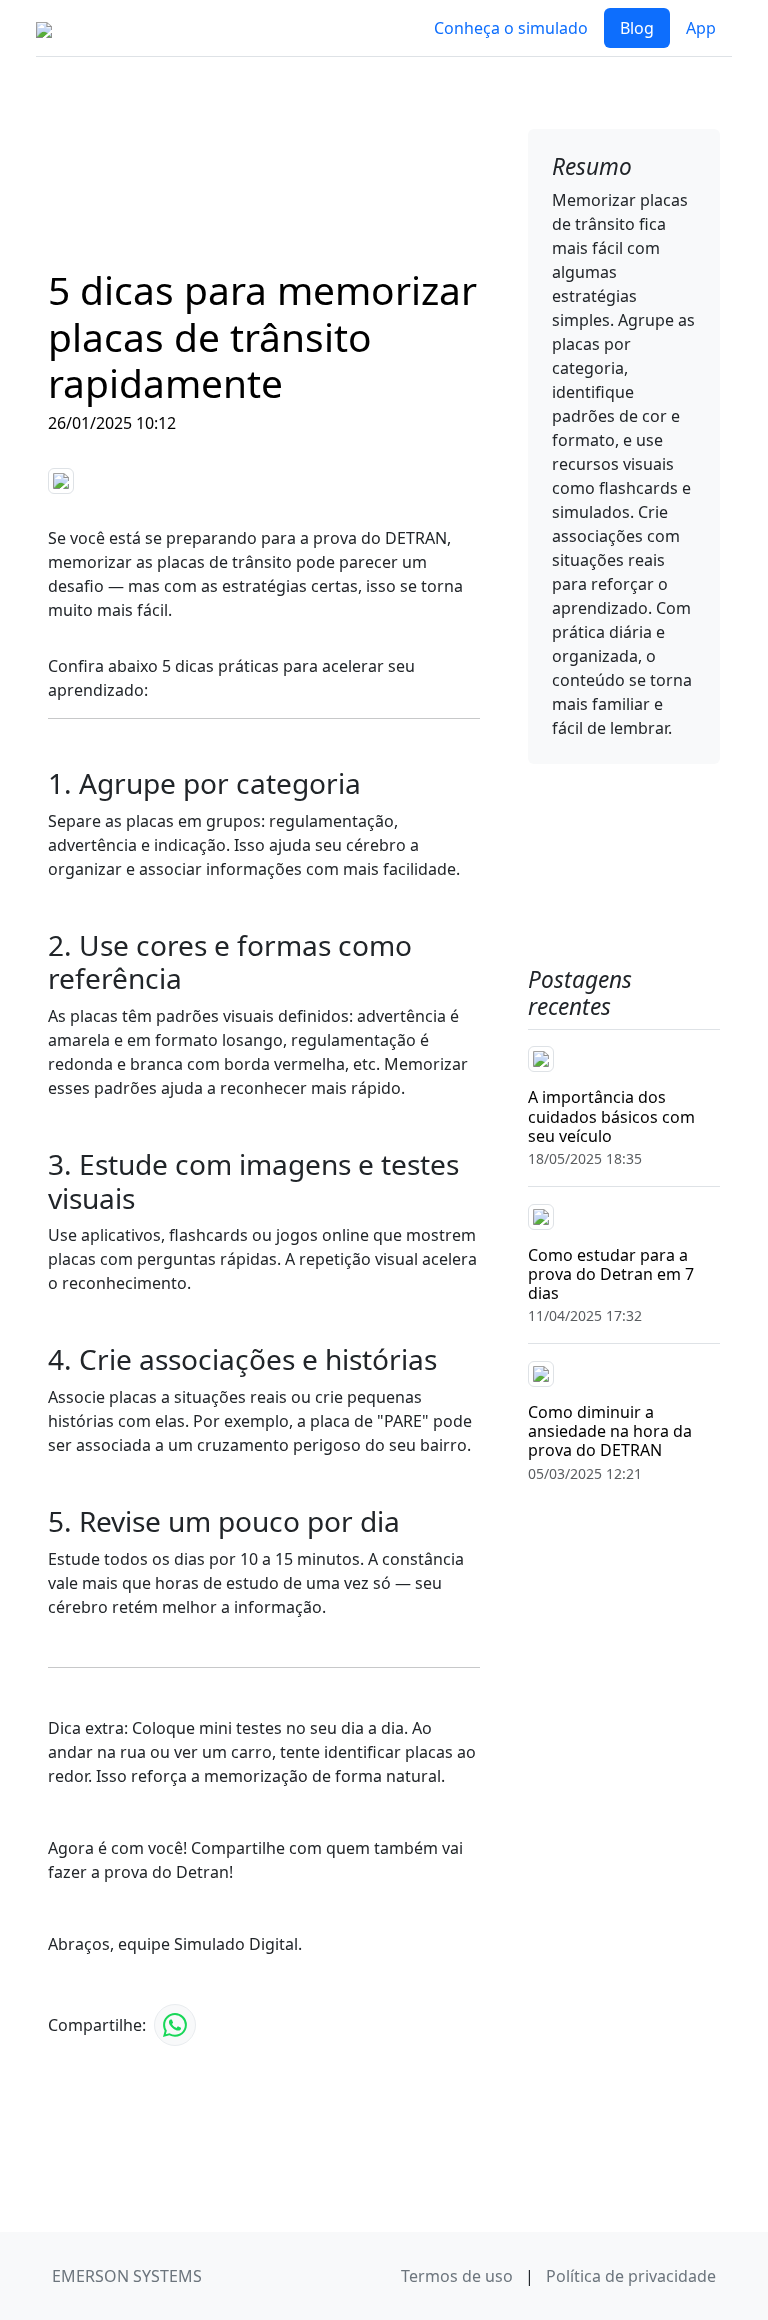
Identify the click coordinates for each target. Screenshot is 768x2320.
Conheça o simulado (511, 28)
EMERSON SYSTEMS (127, 2276)
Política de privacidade (631, 2276)
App (701, 28)
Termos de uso (459, 2276)
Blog (637, 28)
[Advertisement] (264, 174)
